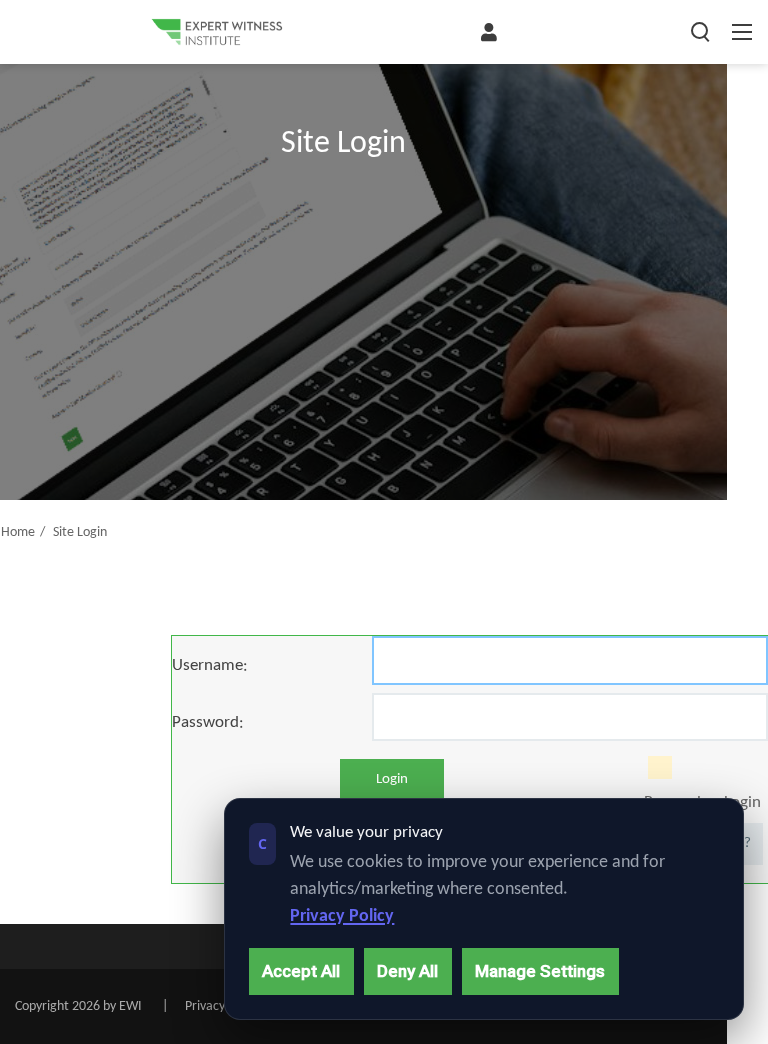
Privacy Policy (342, 916)
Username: (210, 665)
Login (392, 779)
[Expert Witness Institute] (217, 32)
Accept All (301, 971)
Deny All (407, 971)
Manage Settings (540, 971)
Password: (208, 722)
